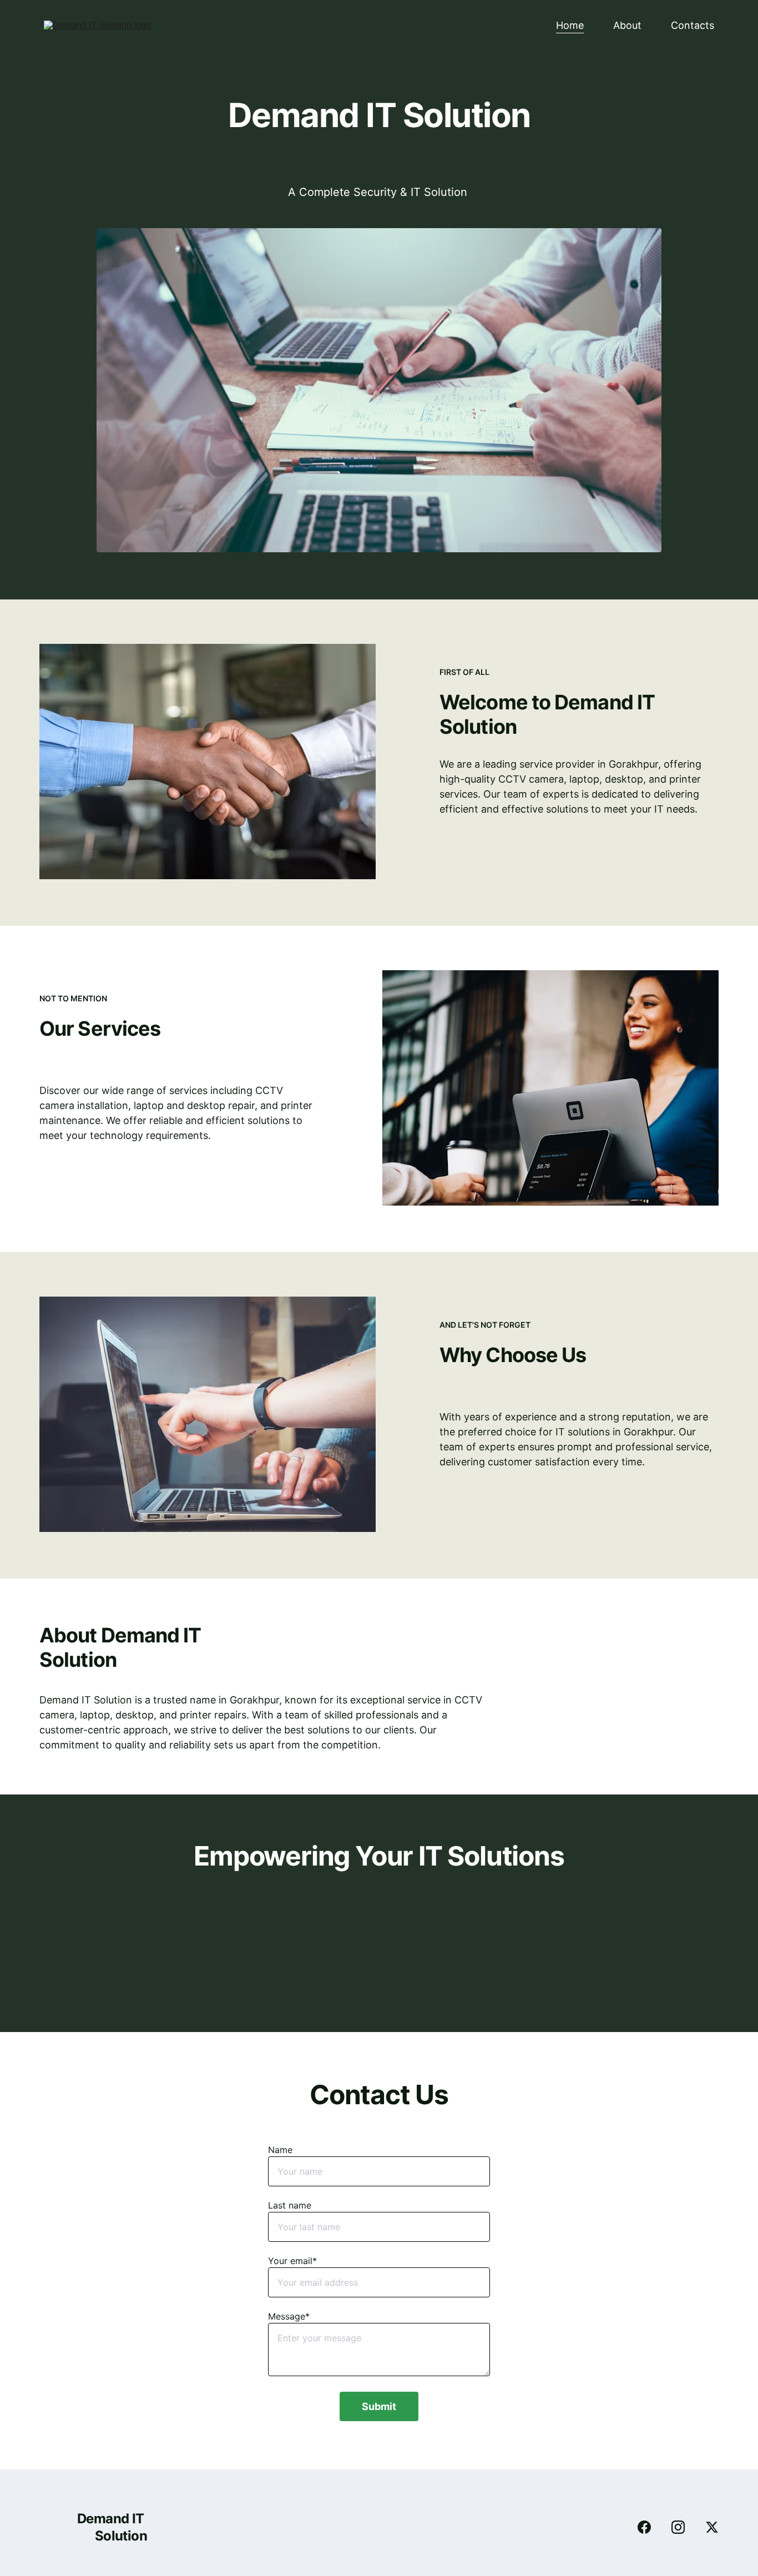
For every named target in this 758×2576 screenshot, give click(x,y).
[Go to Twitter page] (712, 2527)
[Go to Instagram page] (684, 2527)
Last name (290, 2205)
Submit (379, 2406)
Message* (289, 2316)
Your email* (292, 2261)
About (627, 25)
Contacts (693, 25)
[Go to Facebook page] (650, 2527)
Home (570, 25)
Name (280, 2150)
